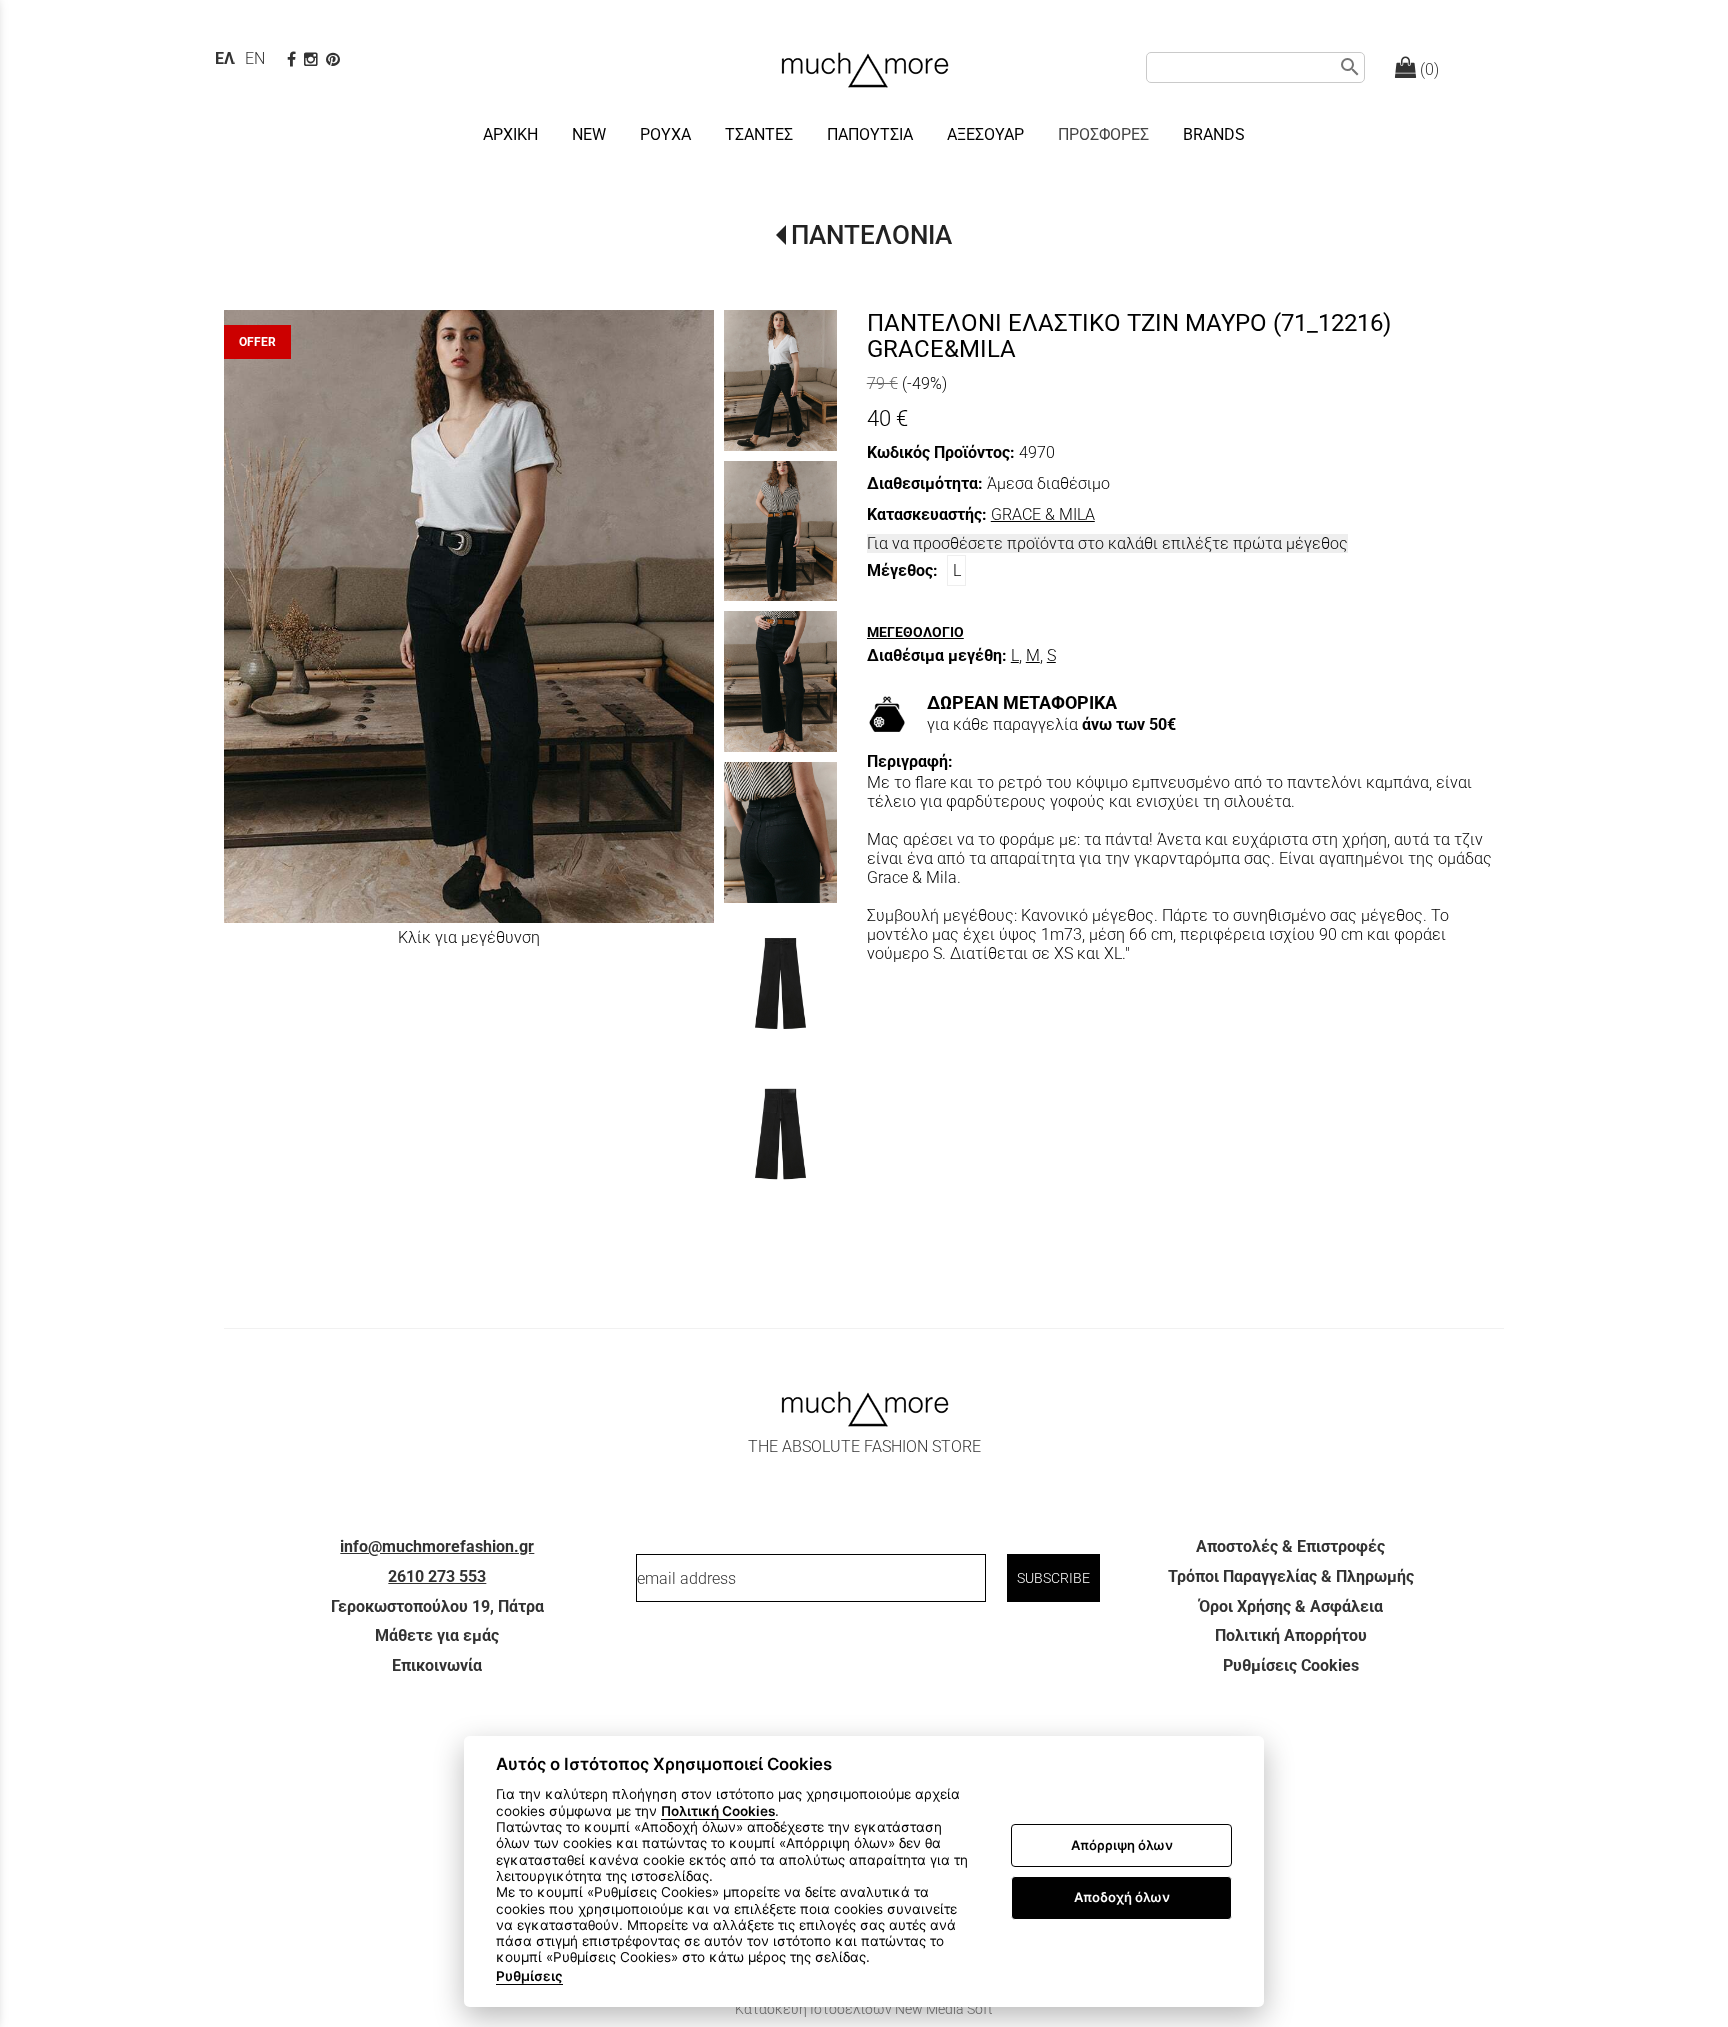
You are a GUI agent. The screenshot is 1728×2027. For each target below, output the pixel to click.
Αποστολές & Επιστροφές (1290, 1546)
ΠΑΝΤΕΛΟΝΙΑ (871, 235)
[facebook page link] (293, 59)
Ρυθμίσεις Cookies (1291, 1665)
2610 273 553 (437, 1576)
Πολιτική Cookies (718, 1811)
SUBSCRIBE (1053, 1578)
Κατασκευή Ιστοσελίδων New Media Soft (864, 2009)
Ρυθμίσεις (529, 1976)
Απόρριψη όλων (1122, 1845)
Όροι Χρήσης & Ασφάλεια (1291, 1606)
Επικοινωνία (437, 1665)
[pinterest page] (335, 59)
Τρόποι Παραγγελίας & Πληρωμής (1291, 1576)
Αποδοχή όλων (1122, 1897)
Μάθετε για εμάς (437, 1635)
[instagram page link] (313, 59)
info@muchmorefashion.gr (437, 1546)
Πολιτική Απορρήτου (1291, 1635)
